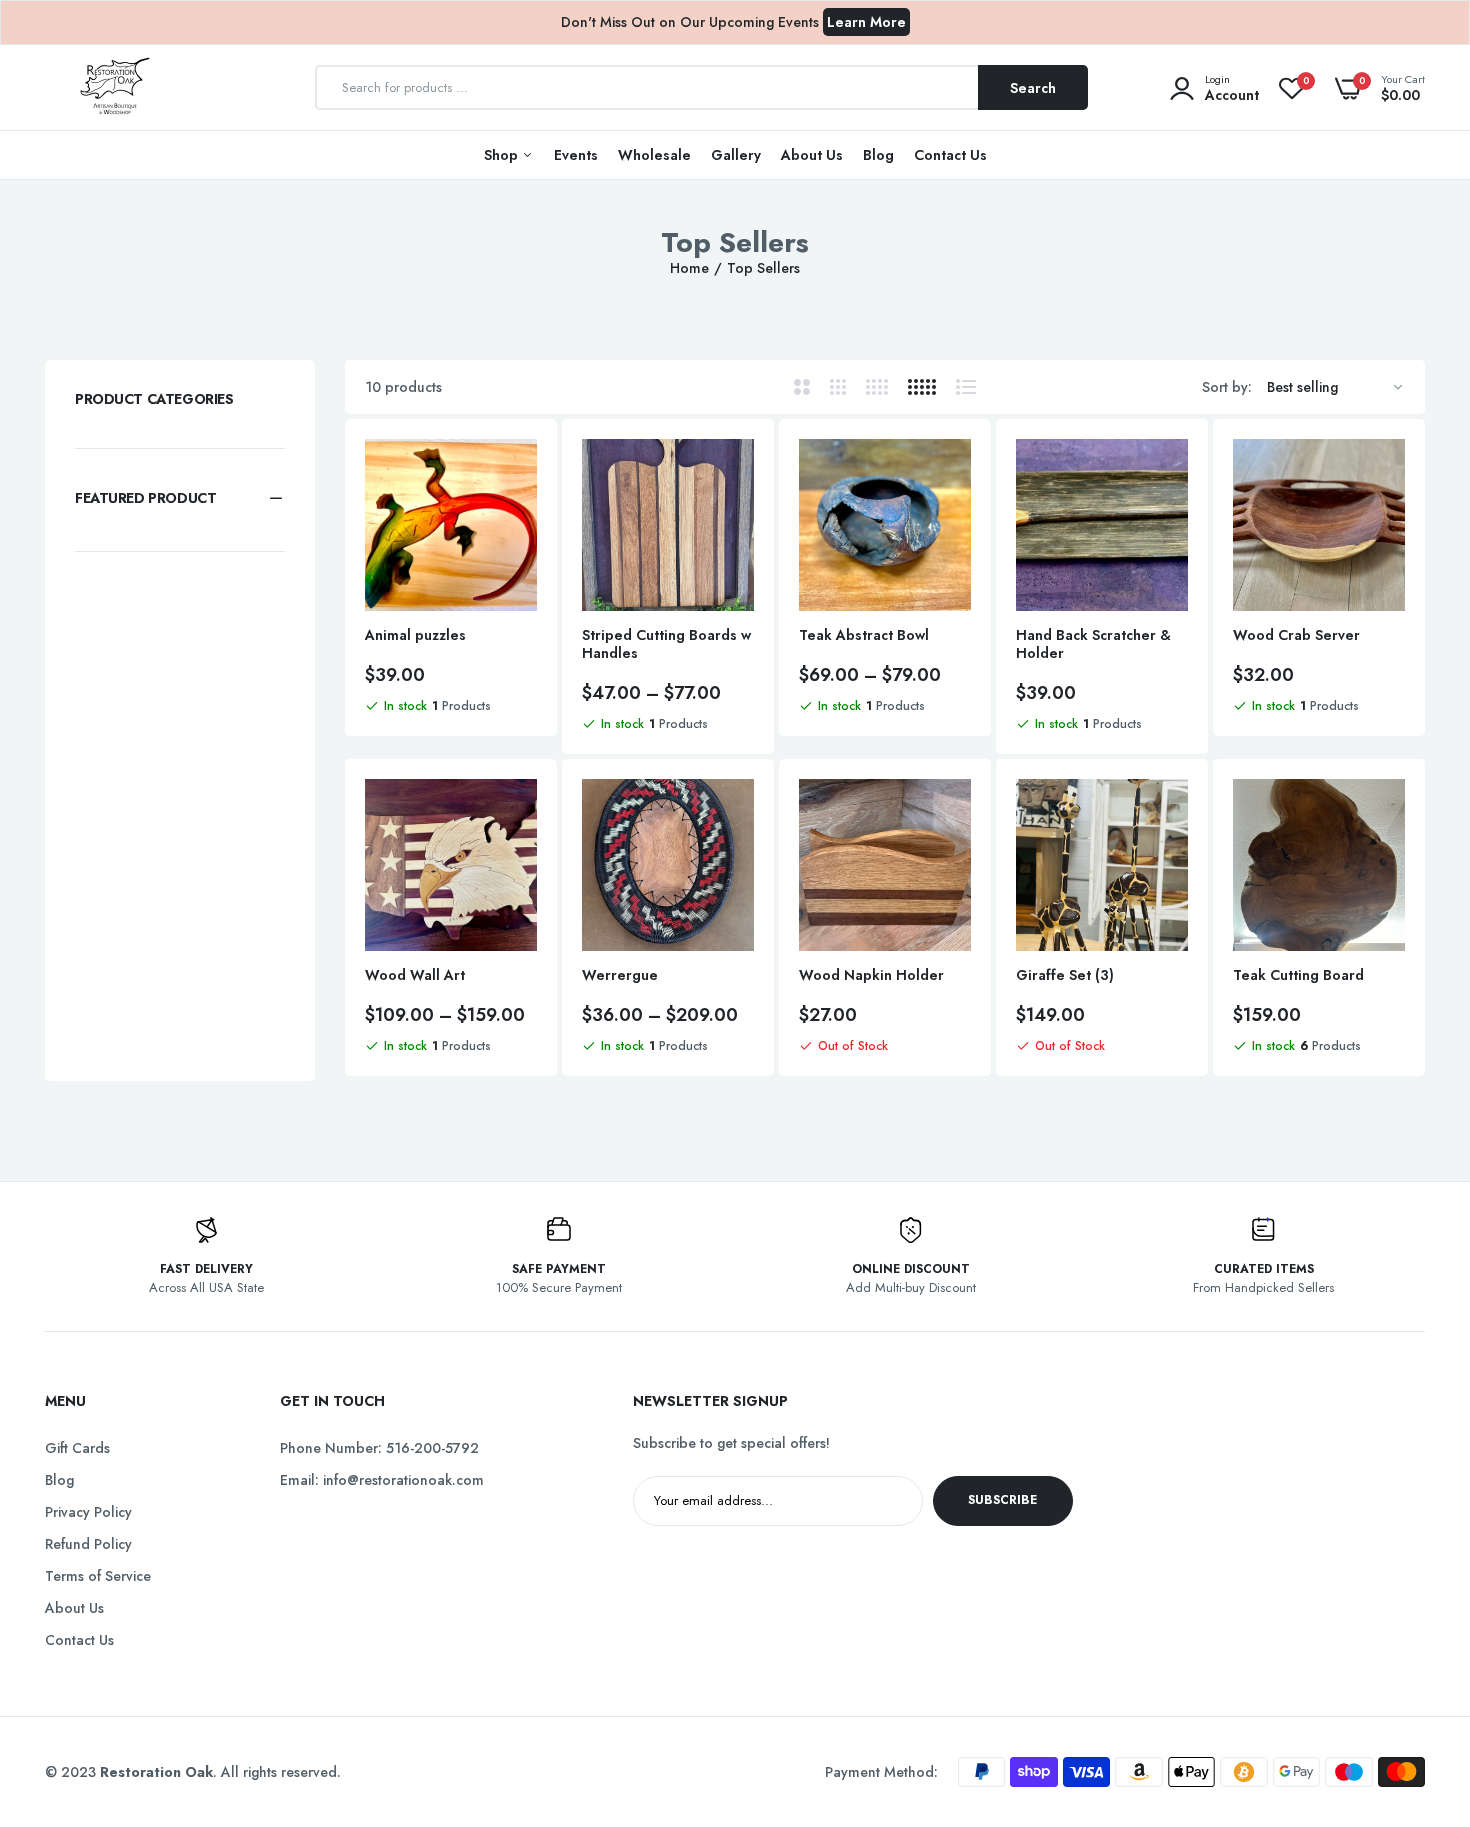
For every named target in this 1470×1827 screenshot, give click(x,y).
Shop (503, 155)
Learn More (866, 22)
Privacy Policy (88, 1512)
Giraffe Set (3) (1065, 975)
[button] (180, 498)
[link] (519, 472)
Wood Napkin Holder (871, 975)
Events (576, 155)
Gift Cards (77, 1448)
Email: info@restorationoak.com (382, 1480)
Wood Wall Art (415, 975)
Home (689, 268)
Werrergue (620, 975)
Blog (878, 155)
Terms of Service (98, 1576)
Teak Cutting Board (1298, 975)
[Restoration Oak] (115, 88)
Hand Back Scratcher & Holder (1093, 644)
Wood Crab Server (1296, 635)
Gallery (736, 155)
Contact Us (950, 155)
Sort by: (1227, 387)
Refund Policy (88, 1544)
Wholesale (654, 155)
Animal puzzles (415, 635)
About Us (812, 155)
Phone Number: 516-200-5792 (379, 1448)
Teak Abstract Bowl (864, 635)
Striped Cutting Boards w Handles (666, 644)
